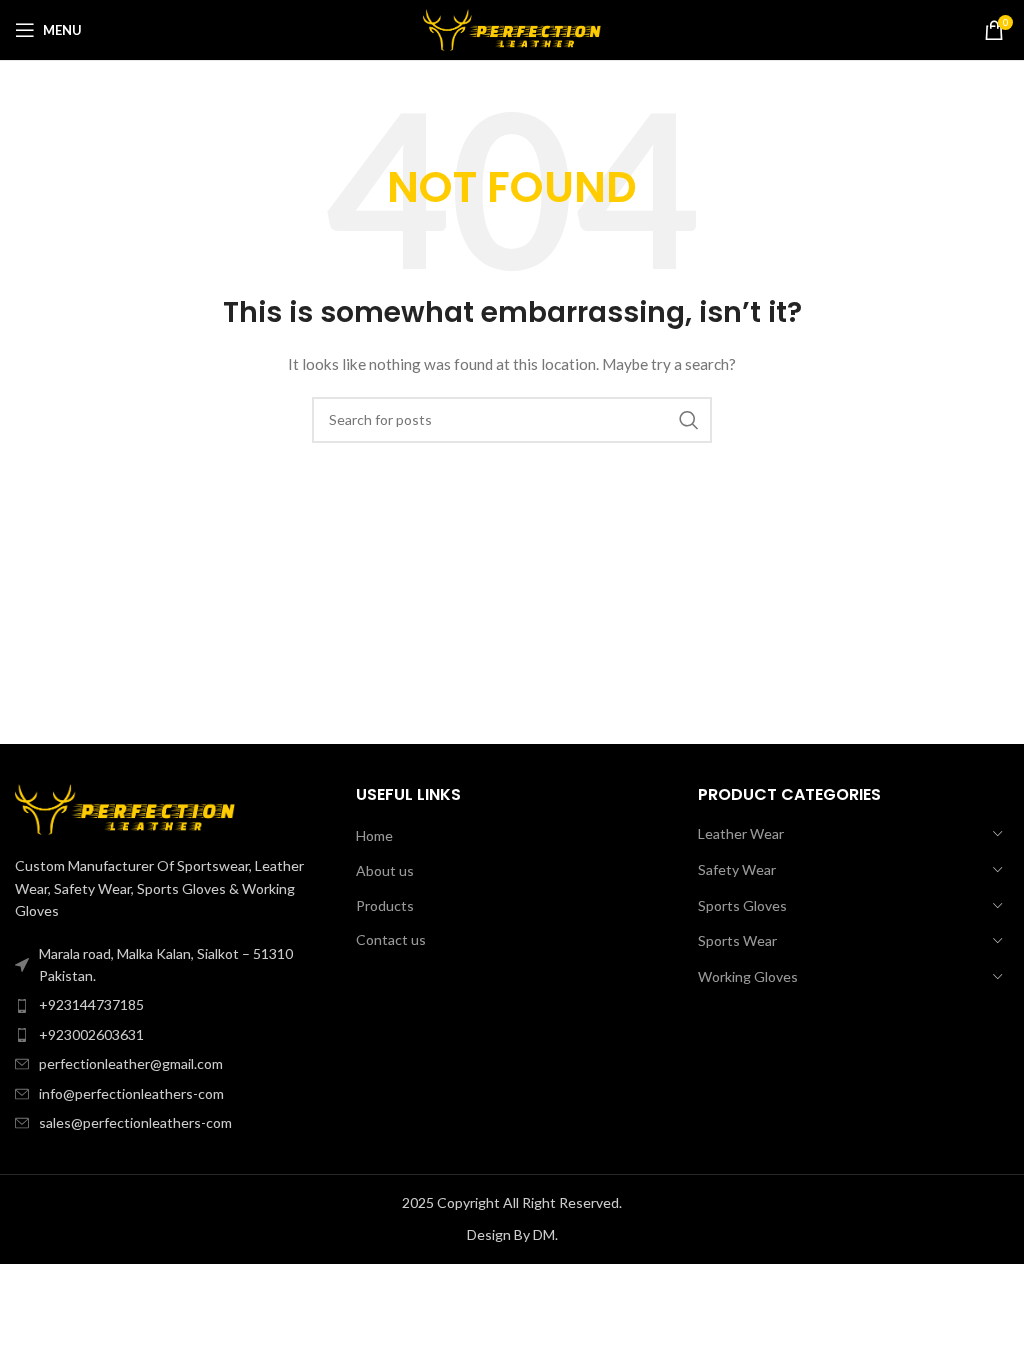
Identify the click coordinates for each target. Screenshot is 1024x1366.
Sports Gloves (742, 905)
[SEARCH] (689, 420)
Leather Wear (741, 833)
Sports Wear (737, 940)
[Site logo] (512, 28)
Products (385, 905)
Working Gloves (748, 976)
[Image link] (125, 807)
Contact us (391, 939)
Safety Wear (737, 869)
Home (374, 835)
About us (385, 870)
